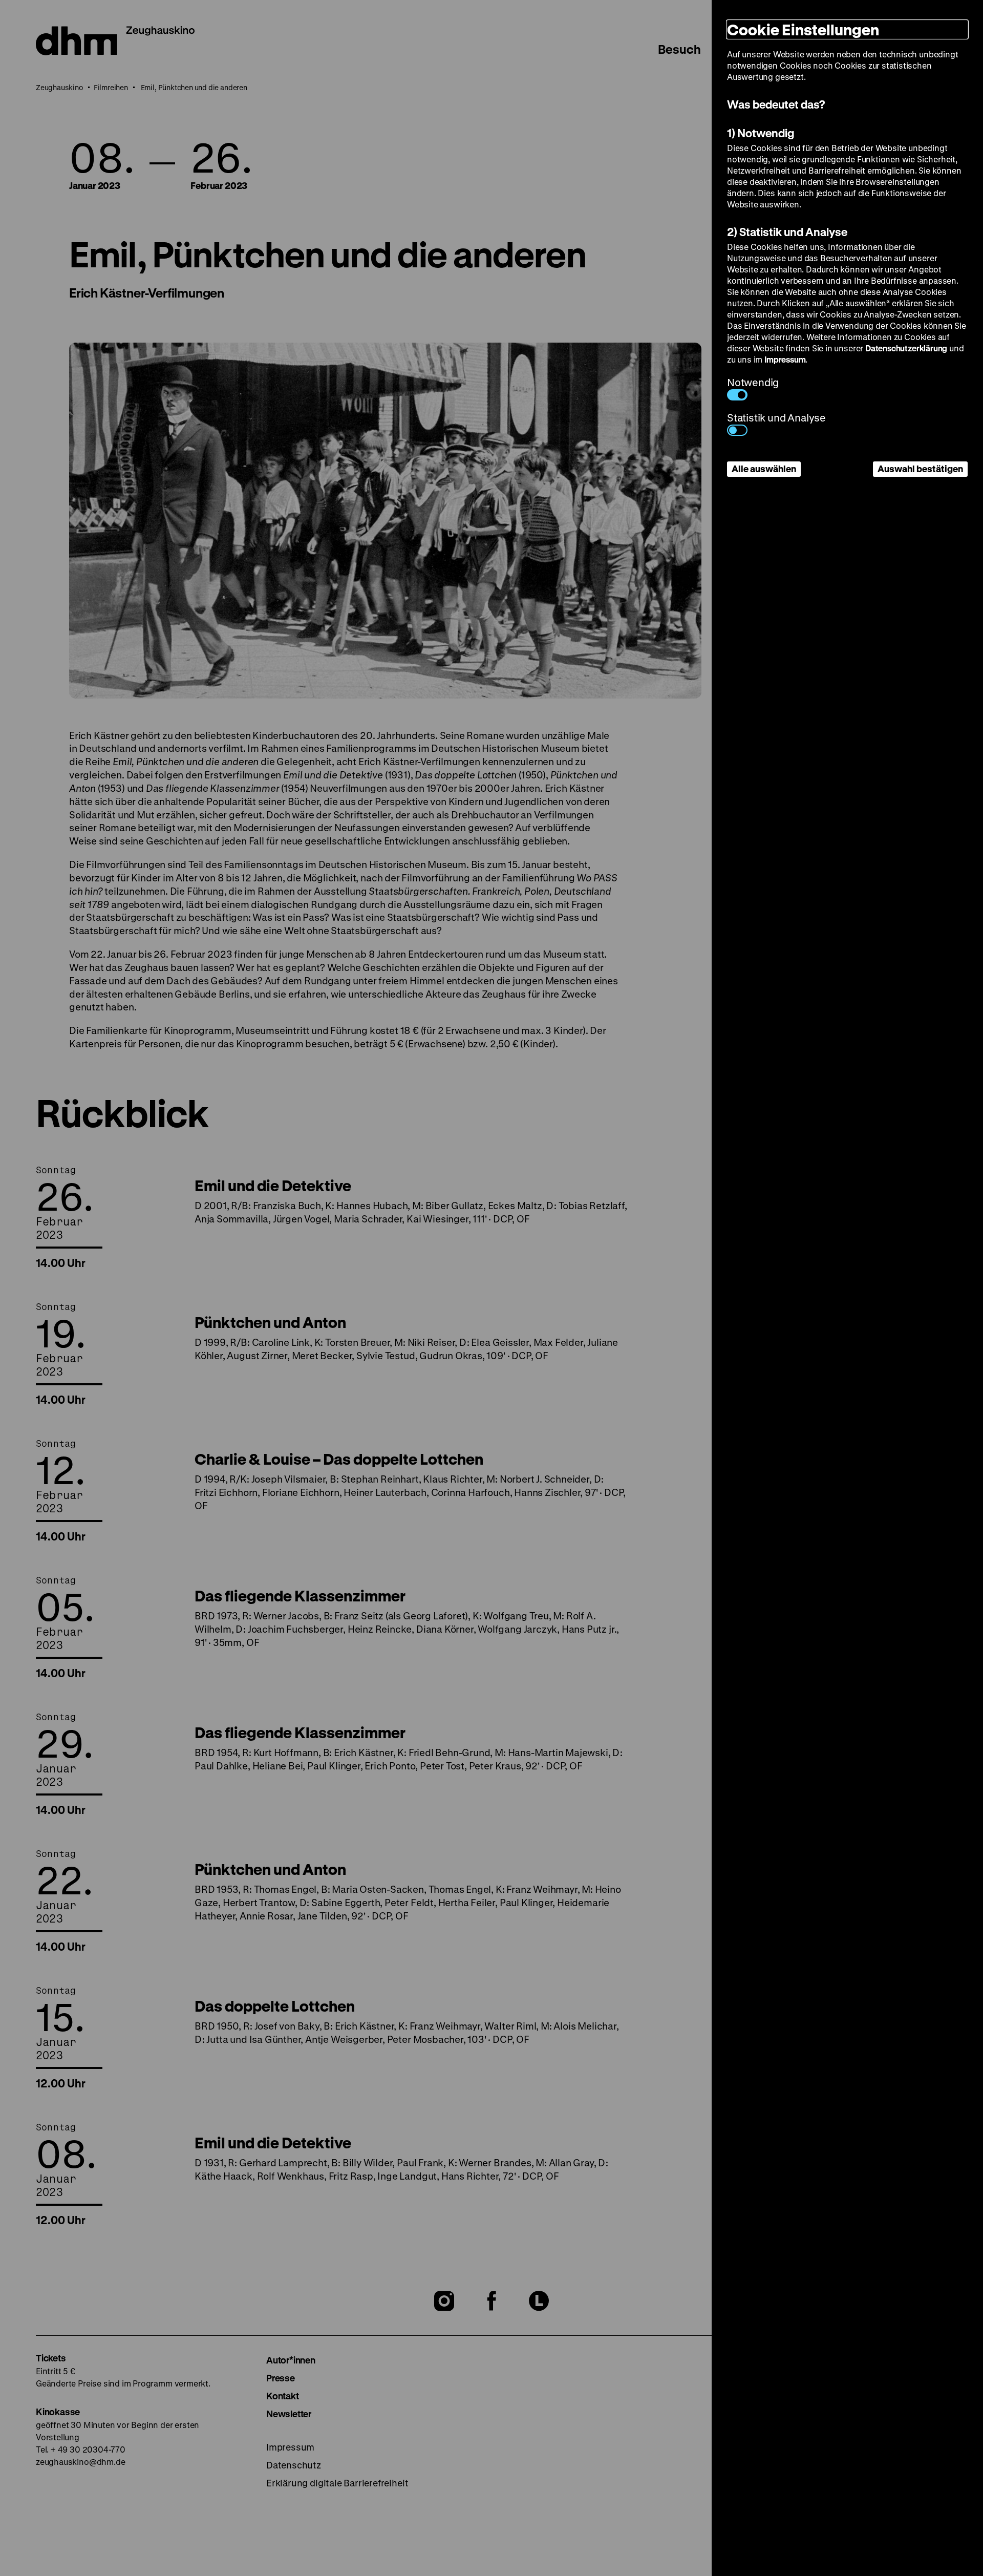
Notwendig (753, 382)
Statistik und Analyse (776, 418)
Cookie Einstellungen (803, 29)
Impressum (785, 359)
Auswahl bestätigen (920, 469)
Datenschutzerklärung (906, 348)
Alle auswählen (764, 469)
